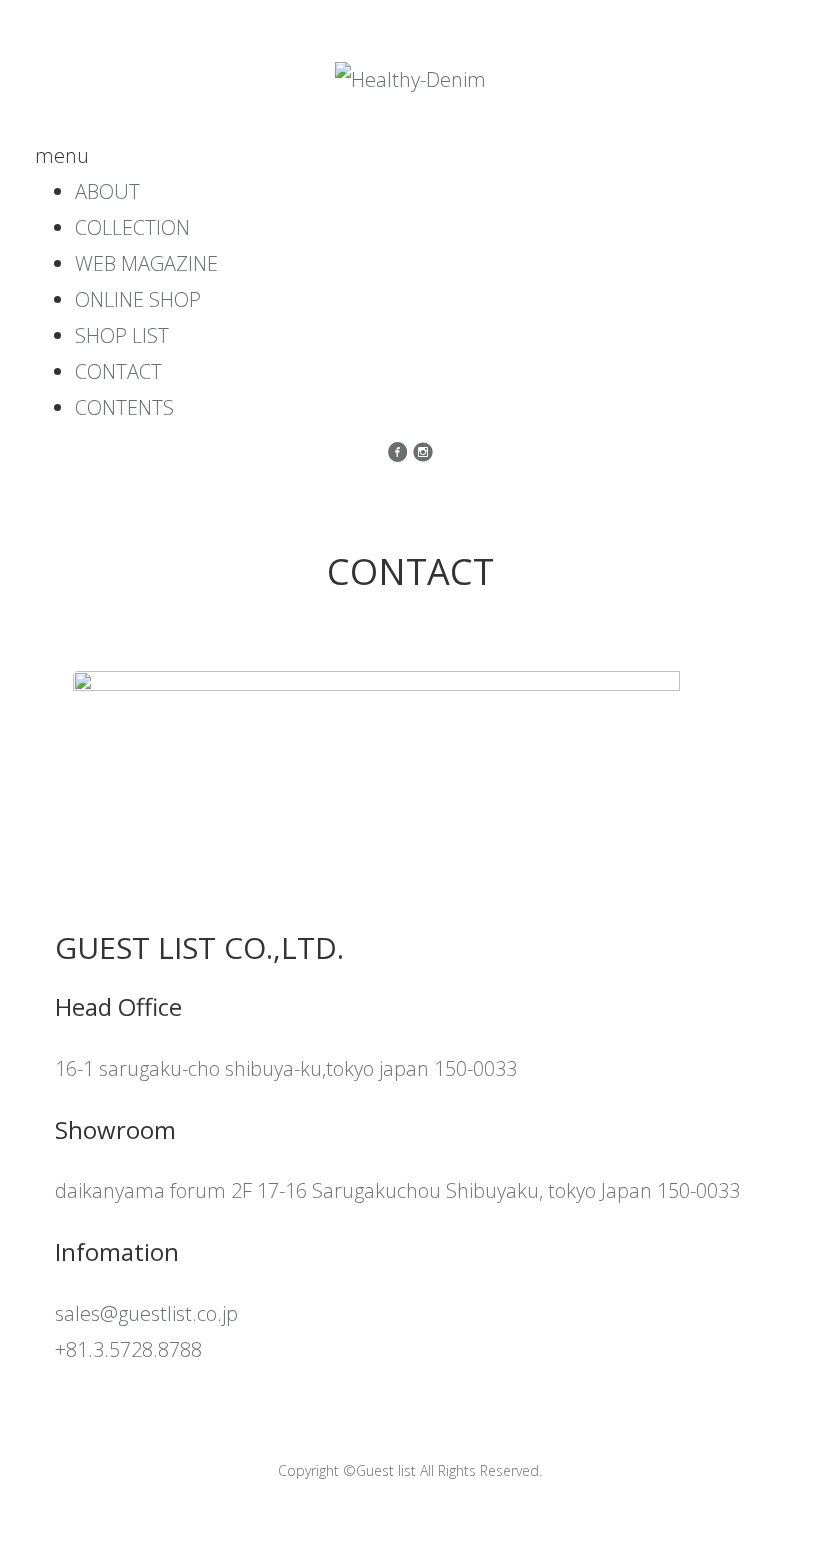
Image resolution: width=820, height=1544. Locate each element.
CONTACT (118, 371)
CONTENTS (124, 407)
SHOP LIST (122, 335)
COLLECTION (132, 227)
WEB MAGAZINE (146, 263)
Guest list (386, 1470)
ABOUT (107, 191)
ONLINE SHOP (138, 299)
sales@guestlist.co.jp (146, 1313)
